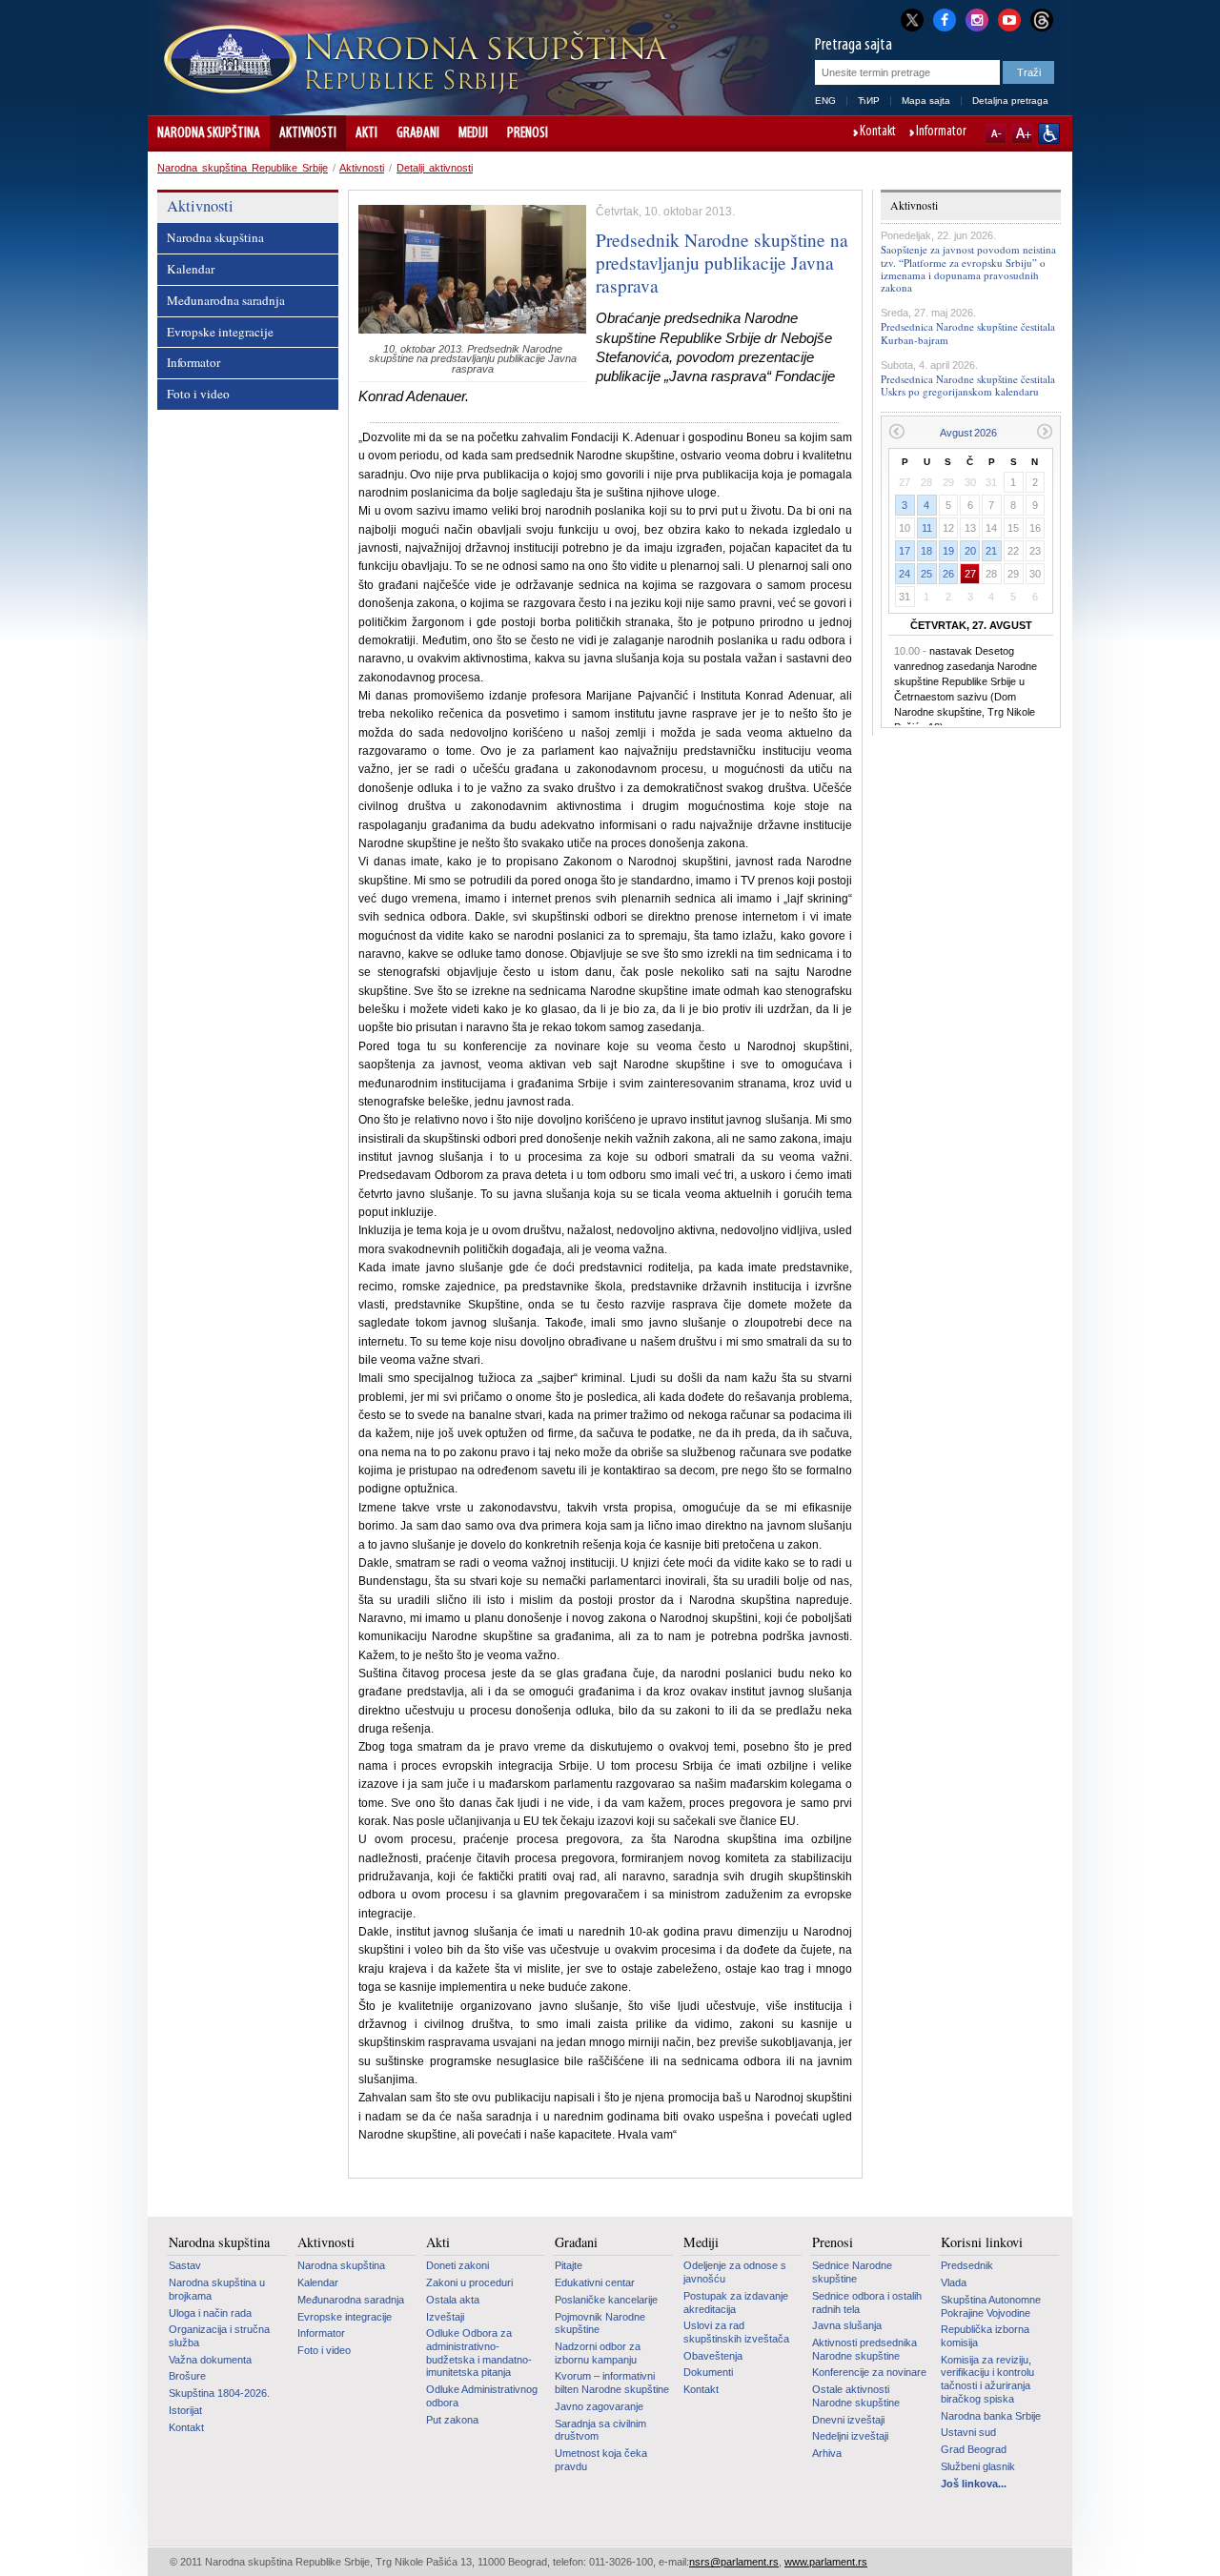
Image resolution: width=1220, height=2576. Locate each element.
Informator (941, 132)
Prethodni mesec (896, 431)
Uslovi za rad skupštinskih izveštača (736, 2332)
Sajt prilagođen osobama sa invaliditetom (1049, 133)
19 (948, 551)
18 (926, 551)
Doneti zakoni (457, 2265)
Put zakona (452, 2420)
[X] (912, 20)
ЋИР (869, 101)
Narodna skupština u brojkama (217, 2289)
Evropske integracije (220, 332)
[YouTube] (1009, 18)
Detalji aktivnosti (435, 168)
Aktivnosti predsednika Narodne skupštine (864, 2349)
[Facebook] (945, 18)
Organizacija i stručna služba (219, 2336)
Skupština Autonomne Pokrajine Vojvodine (991, 2306)
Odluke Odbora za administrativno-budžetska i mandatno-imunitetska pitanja (479, 2353)
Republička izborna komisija (985, 2336)
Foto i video (198, 394)
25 (926, 574)
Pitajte (569, 2265)
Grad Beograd (974, 2449)
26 (948, 574)
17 (905, 551)
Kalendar (191, 269)
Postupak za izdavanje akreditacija (736, 2302)
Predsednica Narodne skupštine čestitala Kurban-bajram (968, 333)
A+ (1022, 133)
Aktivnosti (308, 133)
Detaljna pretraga (1010, 101)
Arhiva (827, 2453)
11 (927, 528)
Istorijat (185, 2410)
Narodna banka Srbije (991, 2416)
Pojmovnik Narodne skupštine (600, 2323)
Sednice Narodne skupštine (852, 2272)
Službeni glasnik (978, 2466)
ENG (825, 101)
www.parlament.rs (826, 2562)
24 (905, 574)
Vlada (954, 2282)
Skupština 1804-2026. (219, 2393)
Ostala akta (453, 2300)
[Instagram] (977, 18)
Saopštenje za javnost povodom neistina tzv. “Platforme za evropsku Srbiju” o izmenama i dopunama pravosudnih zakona (968, 268)
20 (970, 551)
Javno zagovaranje (599, 2406)
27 (970, 574)
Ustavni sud (968, 2432)
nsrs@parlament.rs (734, 2562)
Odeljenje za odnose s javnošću (735, 2272)
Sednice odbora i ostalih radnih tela (867, 2302)
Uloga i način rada (210, 2313)
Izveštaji (445, 2317)
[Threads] (1042, 20)
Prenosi (528, 133)
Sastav (185, 2265)
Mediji (473, 133)
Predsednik (967, 2265)
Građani (418, 133)
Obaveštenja (713, 2356)
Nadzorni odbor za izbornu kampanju (598, 2353)
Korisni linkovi (982, 2242)
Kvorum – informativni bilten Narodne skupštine (612, 2383)
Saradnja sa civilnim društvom (600, 2430)
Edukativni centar (595, 2282)
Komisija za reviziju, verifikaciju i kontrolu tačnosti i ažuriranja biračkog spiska (987, 2379)
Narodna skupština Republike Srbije (243, 168)
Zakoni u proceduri (469, 2282)
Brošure (187, 2376)
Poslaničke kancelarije (606, 2300)
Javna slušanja (847, 2325)
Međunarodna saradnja (226, 300)
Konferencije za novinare (869, 2372)
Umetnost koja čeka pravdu (601, 2460)
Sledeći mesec (1045, 431)
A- (996, 133)
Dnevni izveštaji (848, 2420)
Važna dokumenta (210, 2360)
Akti (366, 133)
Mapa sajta (926, 101)
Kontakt (878, 132)
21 (991, 551)
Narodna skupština (209, 133)
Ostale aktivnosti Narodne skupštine (856, 2396)
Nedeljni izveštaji (850, 2436)
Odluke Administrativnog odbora (482, 2396)
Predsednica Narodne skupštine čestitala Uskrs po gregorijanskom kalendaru (968, 385)
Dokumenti (708, 2372)
